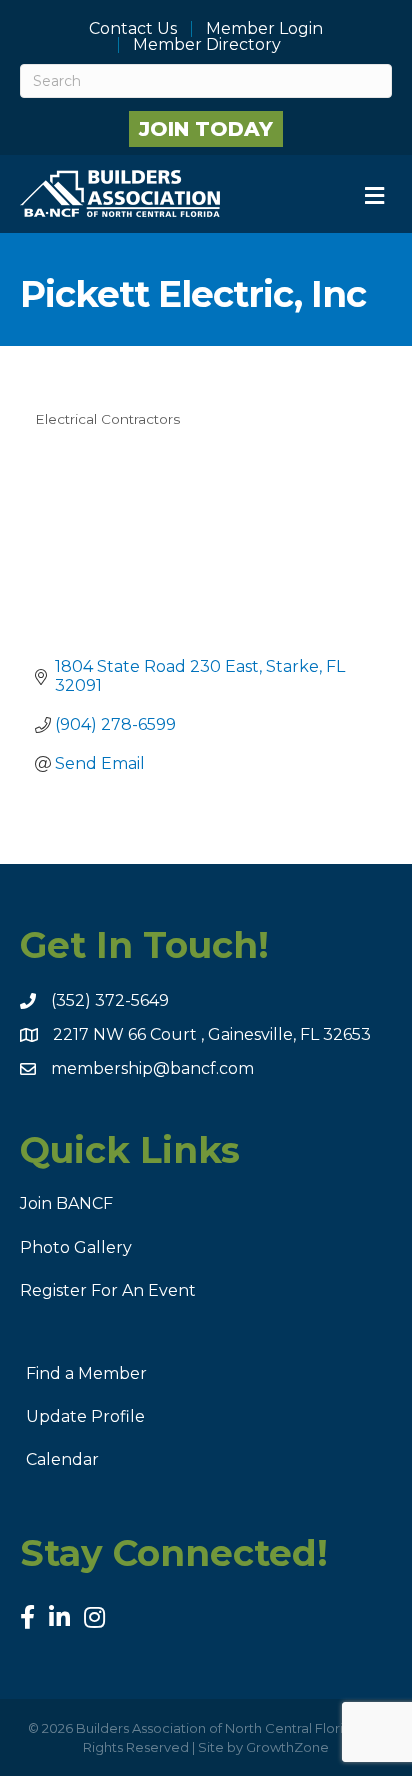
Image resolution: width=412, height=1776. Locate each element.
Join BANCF (66, 1203)
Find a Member (86, 1373)
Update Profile (85, 1416)
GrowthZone (287, 1747)
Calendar (62, 1459)
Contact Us (133, 29)
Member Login (264, 29)
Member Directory (207, 45)
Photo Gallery (76, 1247)
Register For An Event (108, 1290)
